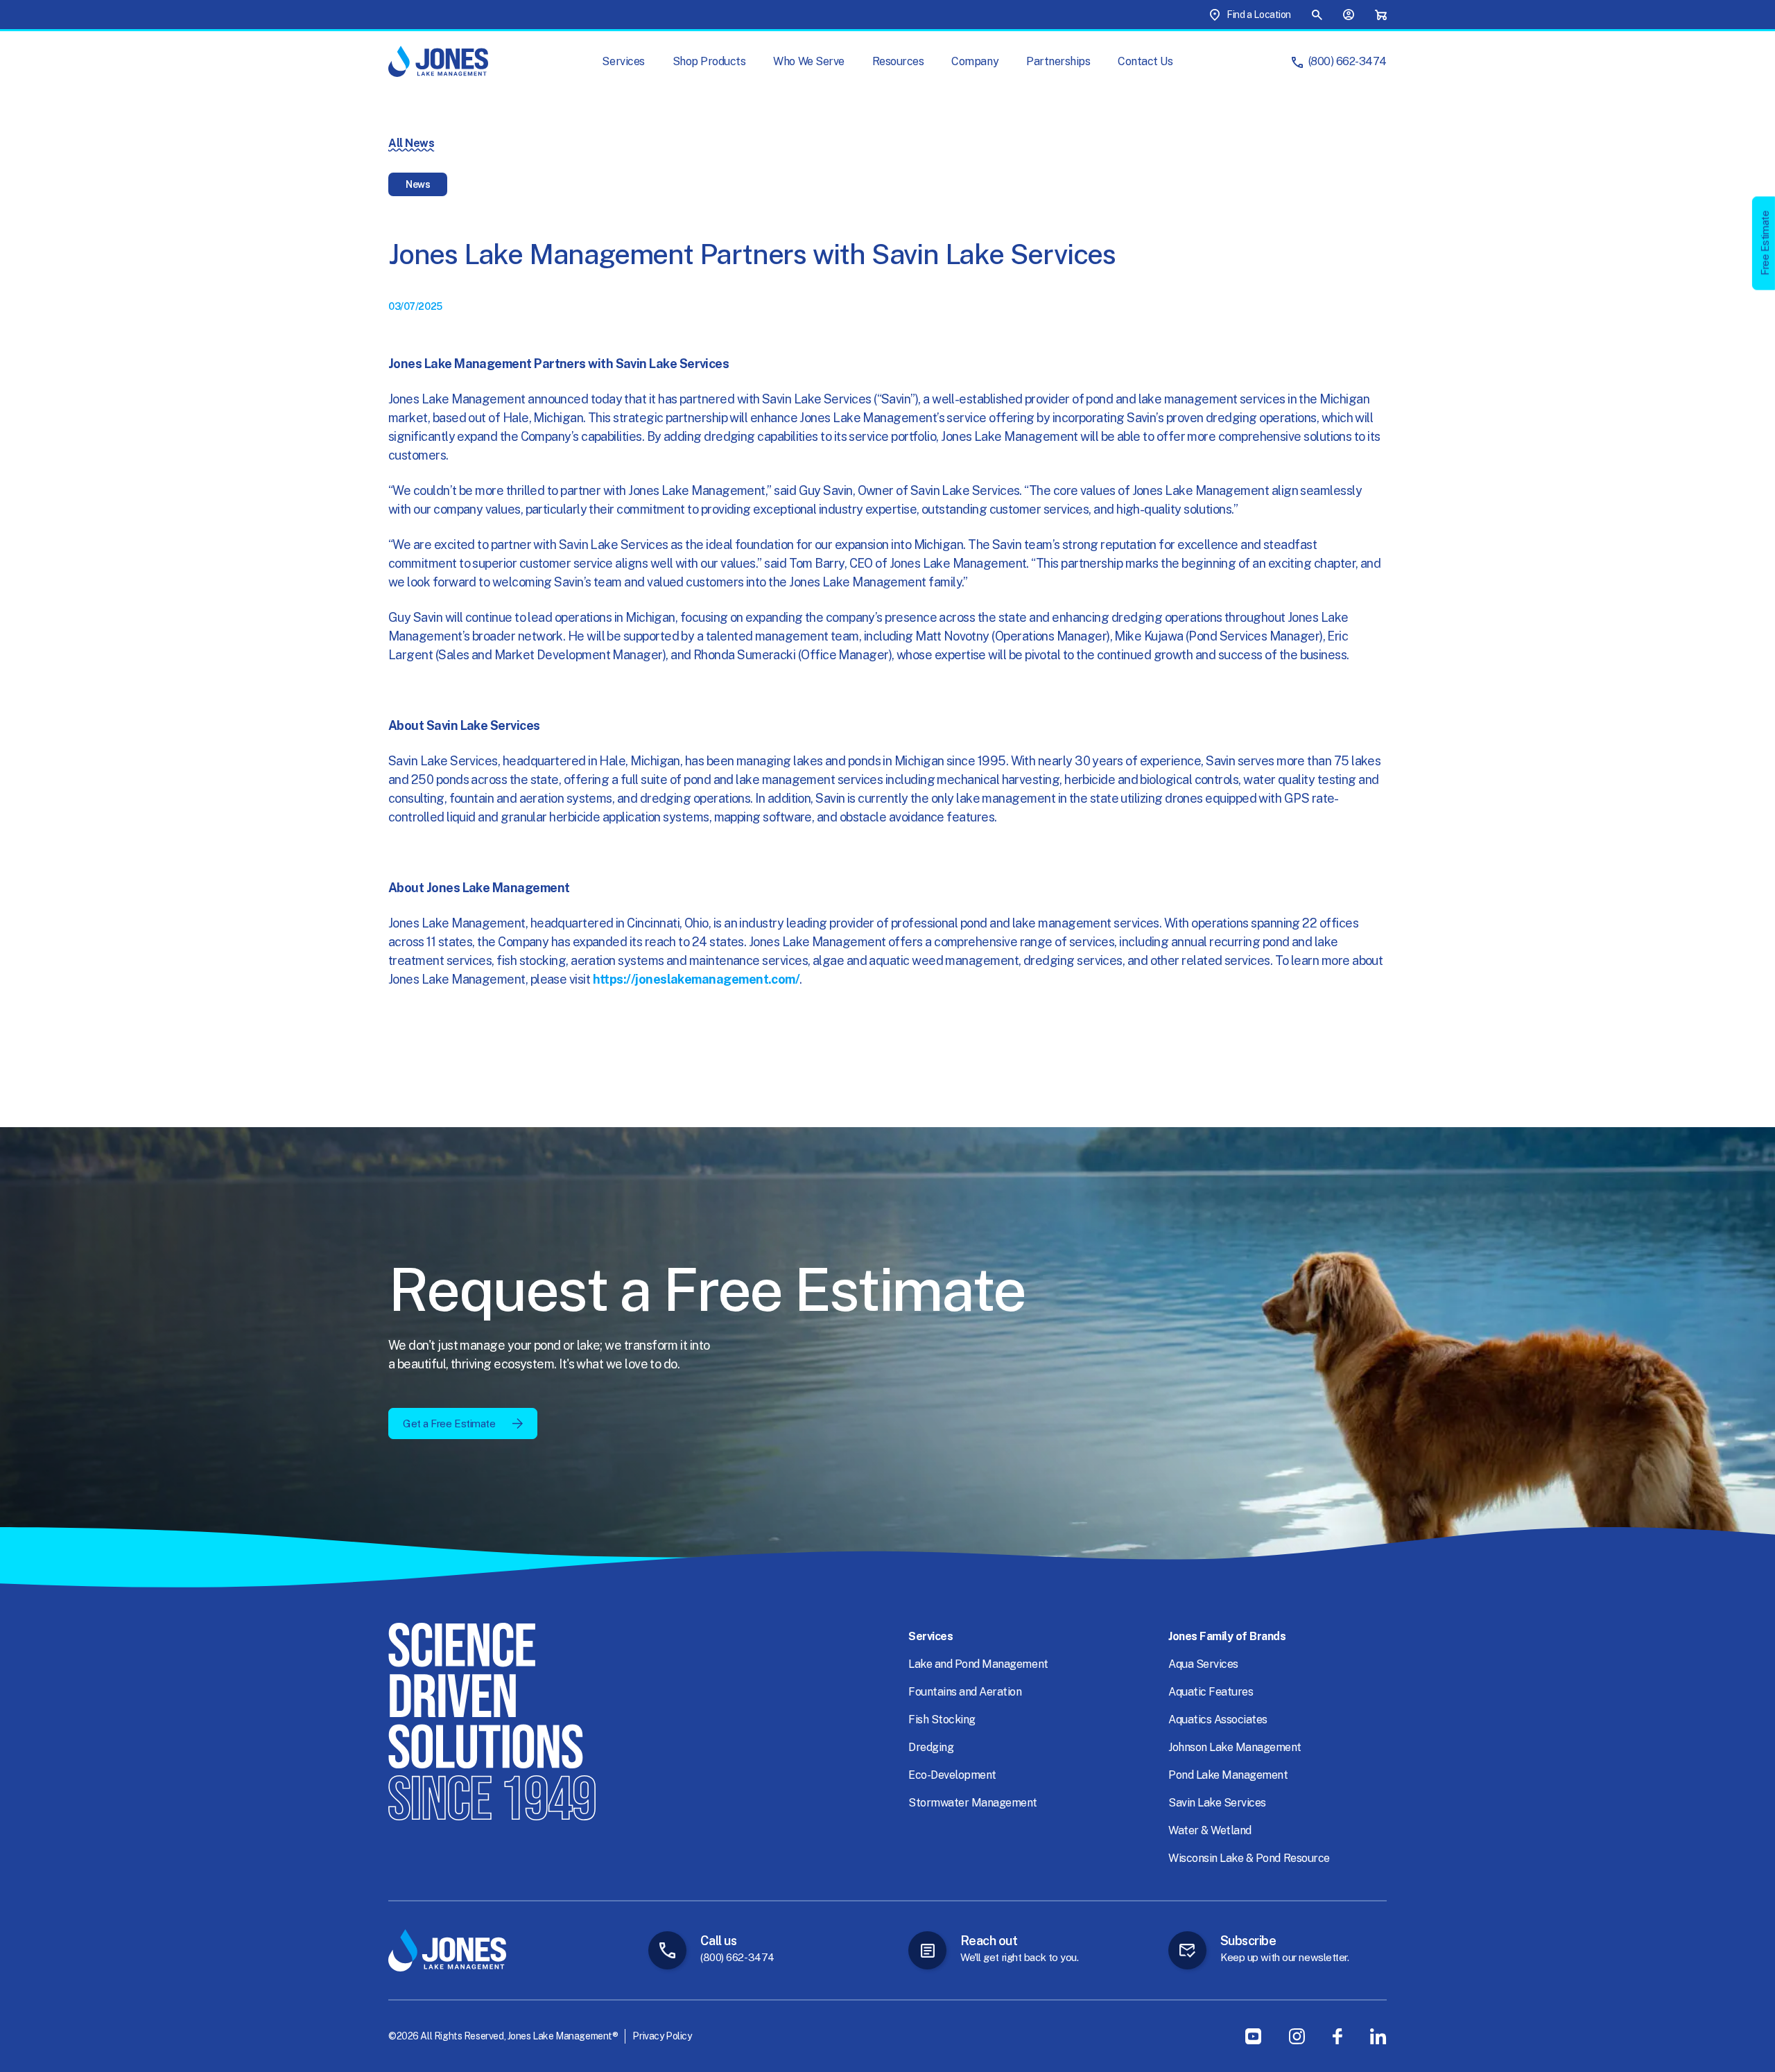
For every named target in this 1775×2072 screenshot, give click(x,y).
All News (411, 143)
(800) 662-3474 (1348, 61)
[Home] (438, 61)
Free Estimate (1765, 243)
